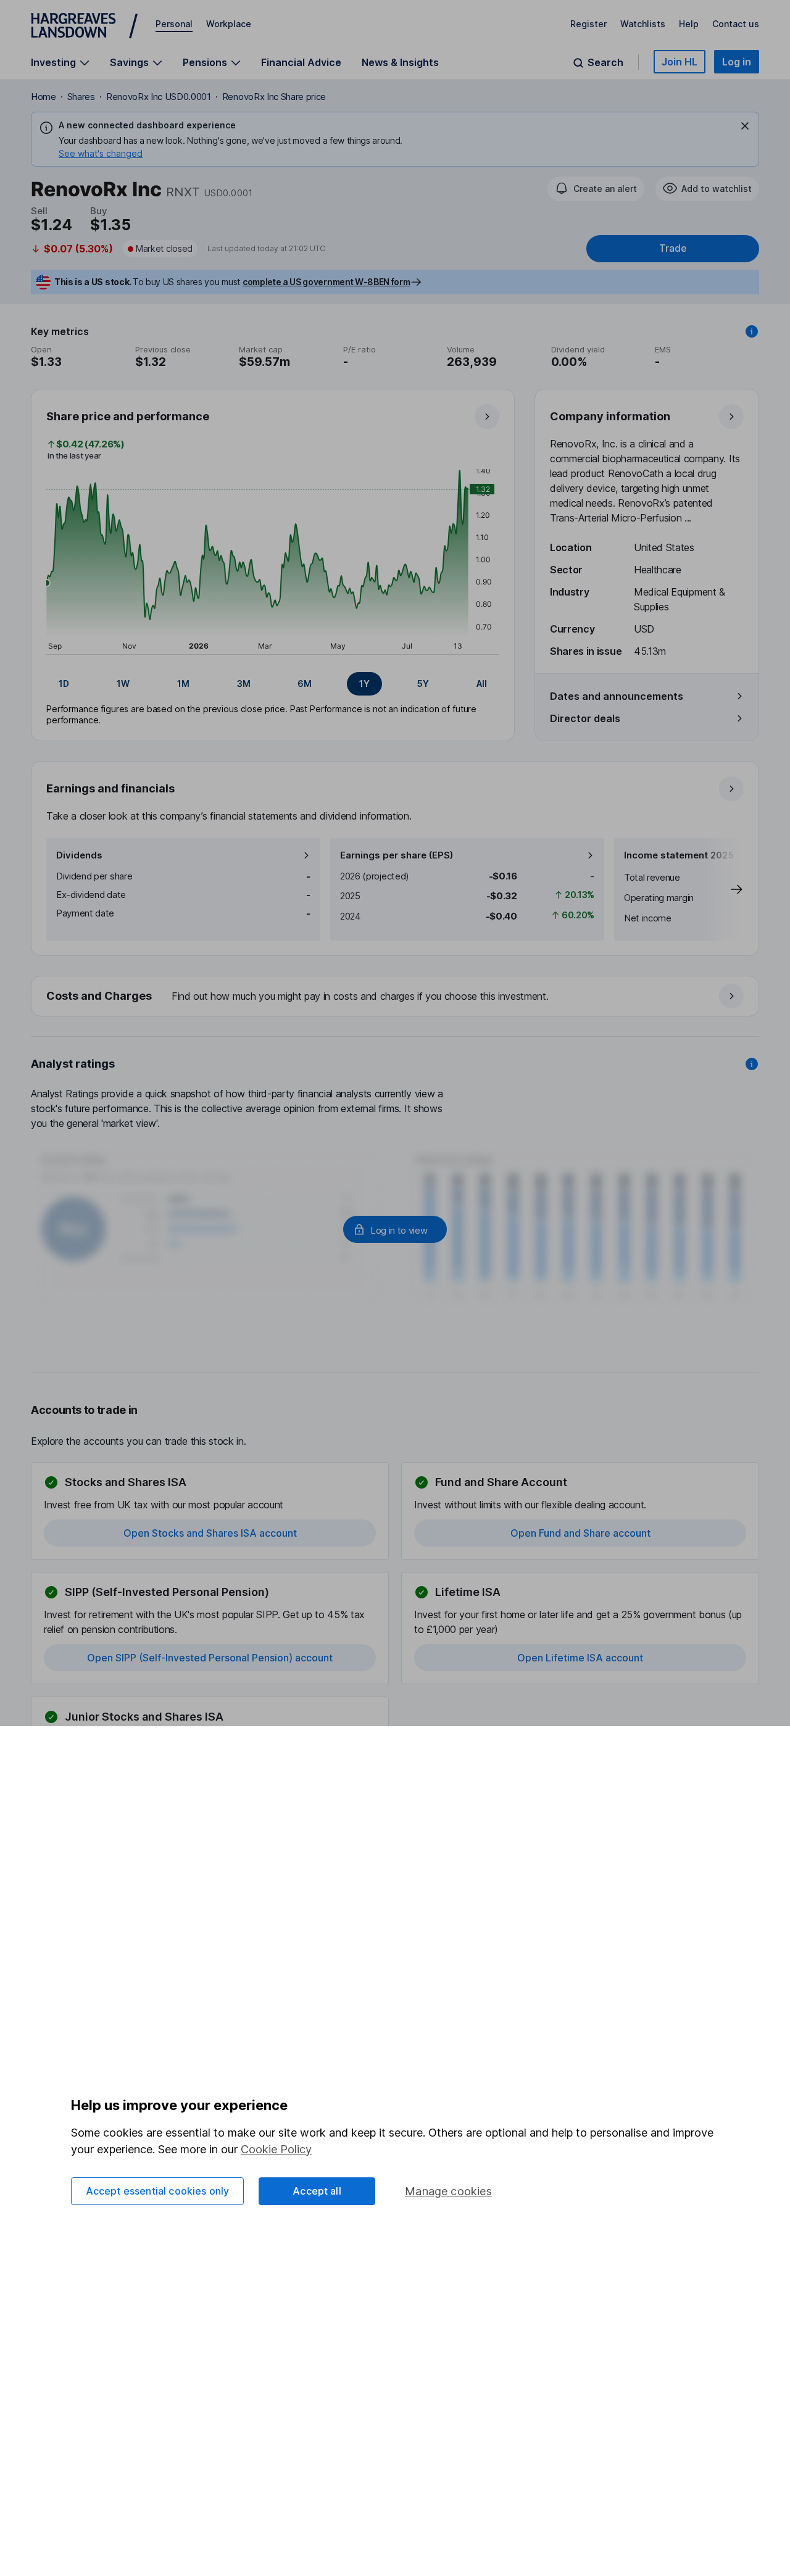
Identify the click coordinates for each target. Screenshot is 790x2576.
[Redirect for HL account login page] (395, 1229)
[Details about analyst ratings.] (752, 1064)
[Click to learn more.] (752, 331)
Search (605, 63)
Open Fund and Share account (580, 1533)
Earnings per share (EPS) (397, 855)
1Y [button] (364, 683)
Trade (673, 248)
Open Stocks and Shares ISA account (210, 1533)
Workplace (229, 24)
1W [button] (123, 683)
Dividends (79, 855)
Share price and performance (128, 416)
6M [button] (305, 683)
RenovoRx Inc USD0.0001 (159, 97)
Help (689, 24)
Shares (81, 97)
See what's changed (101, 153)
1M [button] (183, 683)
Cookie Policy (276, 2149)
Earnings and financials (110, 788)
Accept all (317, 2191)
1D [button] (64, 683)
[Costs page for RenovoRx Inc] (396, 997)
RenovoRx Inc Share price (274, 97)
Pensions (205, 63)
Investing (53, 63)
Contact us (736, 24)
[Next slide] (724, 889)
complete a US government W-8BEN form (326, 282)
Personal (174, 24)
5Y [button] (423, 683)
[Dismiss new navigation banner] (745, 126)
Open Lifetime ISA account (580, 1658)
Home (44, 97)
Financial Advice (301, 62)
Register (588, 24)
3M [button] (244, 683)
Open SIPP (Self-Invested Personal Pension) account (210, 1658)
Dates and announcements (617, 696)
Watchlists (643, 24)
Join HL (680, 62)
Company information (610, 416)
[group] (273, 684)
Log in (737, 62)
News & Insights (400, 62)
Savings (129, 63)
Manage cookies (448, 2191)
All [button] (482, 683)
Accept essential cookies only (158, 2191)
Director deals (585, 718)
